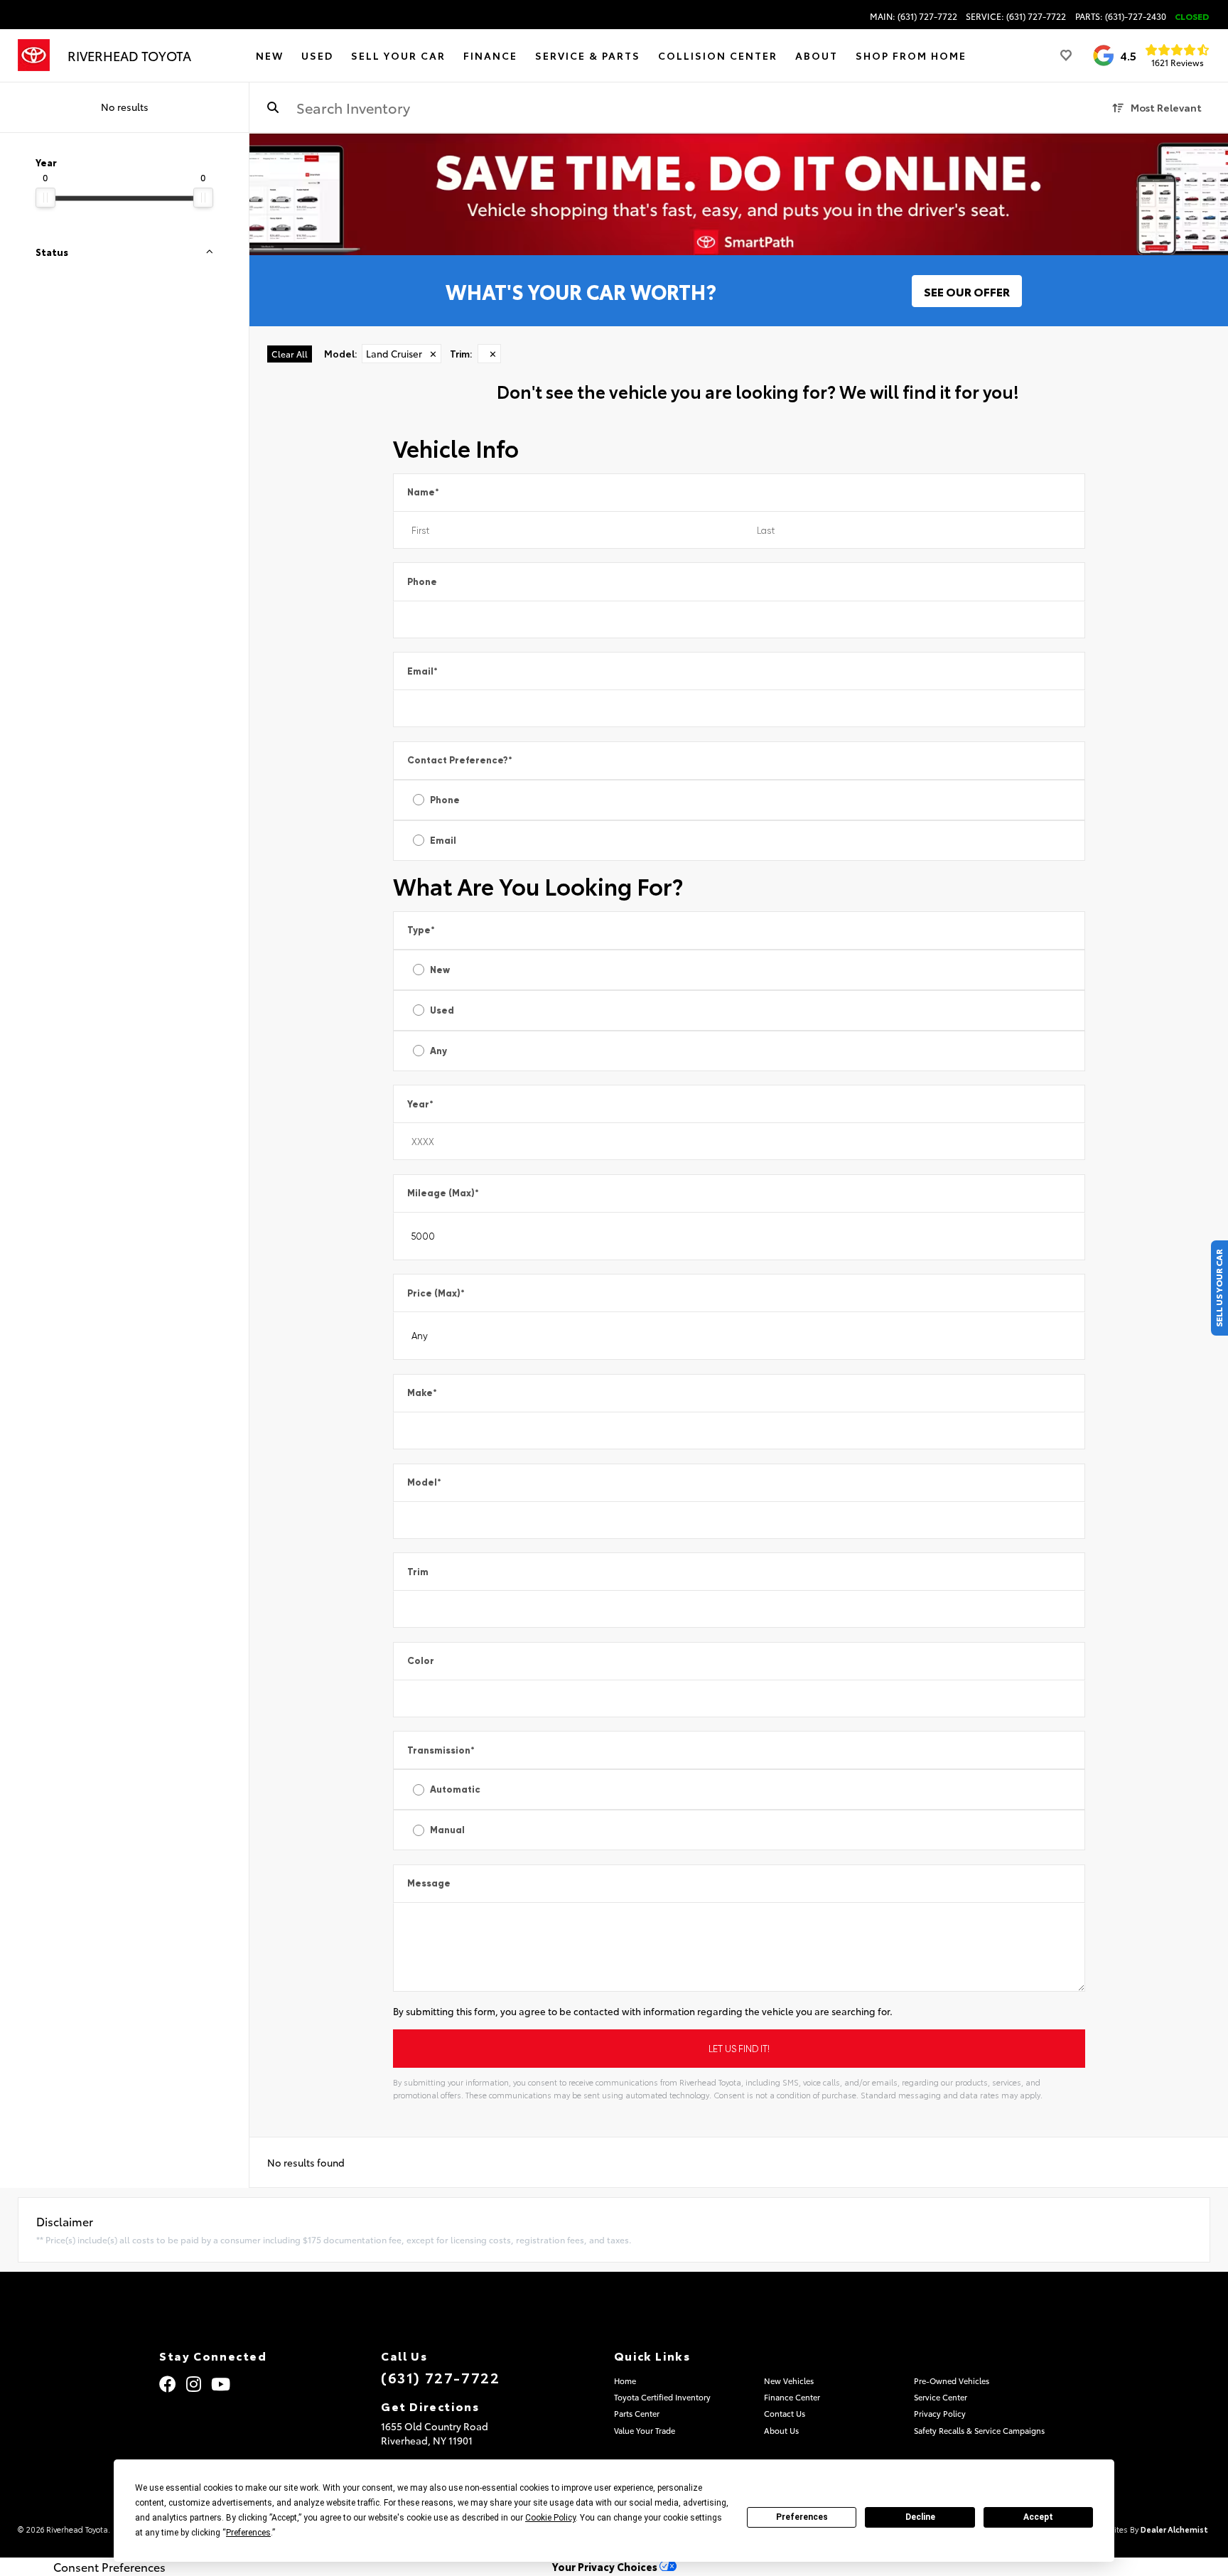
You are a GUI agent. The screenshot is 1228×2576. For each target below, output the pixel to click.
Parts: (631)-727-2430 (1121, 16)
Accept (1038, 2517)
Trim (418, 1572)
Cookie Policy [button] (550, 2518)
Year (420, 1104)
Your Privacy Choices (606, 2566)
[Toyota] (34, 55)
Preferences (802, 2517)
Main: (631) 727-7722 (914, 16)
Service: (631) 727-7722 (1016, 16)
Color (421, 1661)
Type (421, 930)
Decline (920, 2517)
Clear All (290, 354)
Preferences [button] (248, 2533)
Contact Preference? (460, 760)
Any (438, 1051)
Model (424, 1482)
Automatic (455, 1789)
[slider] (45, 198)
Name (423, 492)
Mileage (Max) (443, 1193)
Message (429, 1883)
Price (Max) (436, 1293)
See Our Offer (967, 291)
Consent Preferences (109, 2567)
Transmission (441, 1750)
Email (422, 671)
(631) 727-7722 (440, 2377)
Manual (447, 1830)
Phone (422, 582)
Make (422, 1393)
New (440, 970)
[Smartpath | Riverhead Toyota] (739, 194)
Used (442, 1010)
